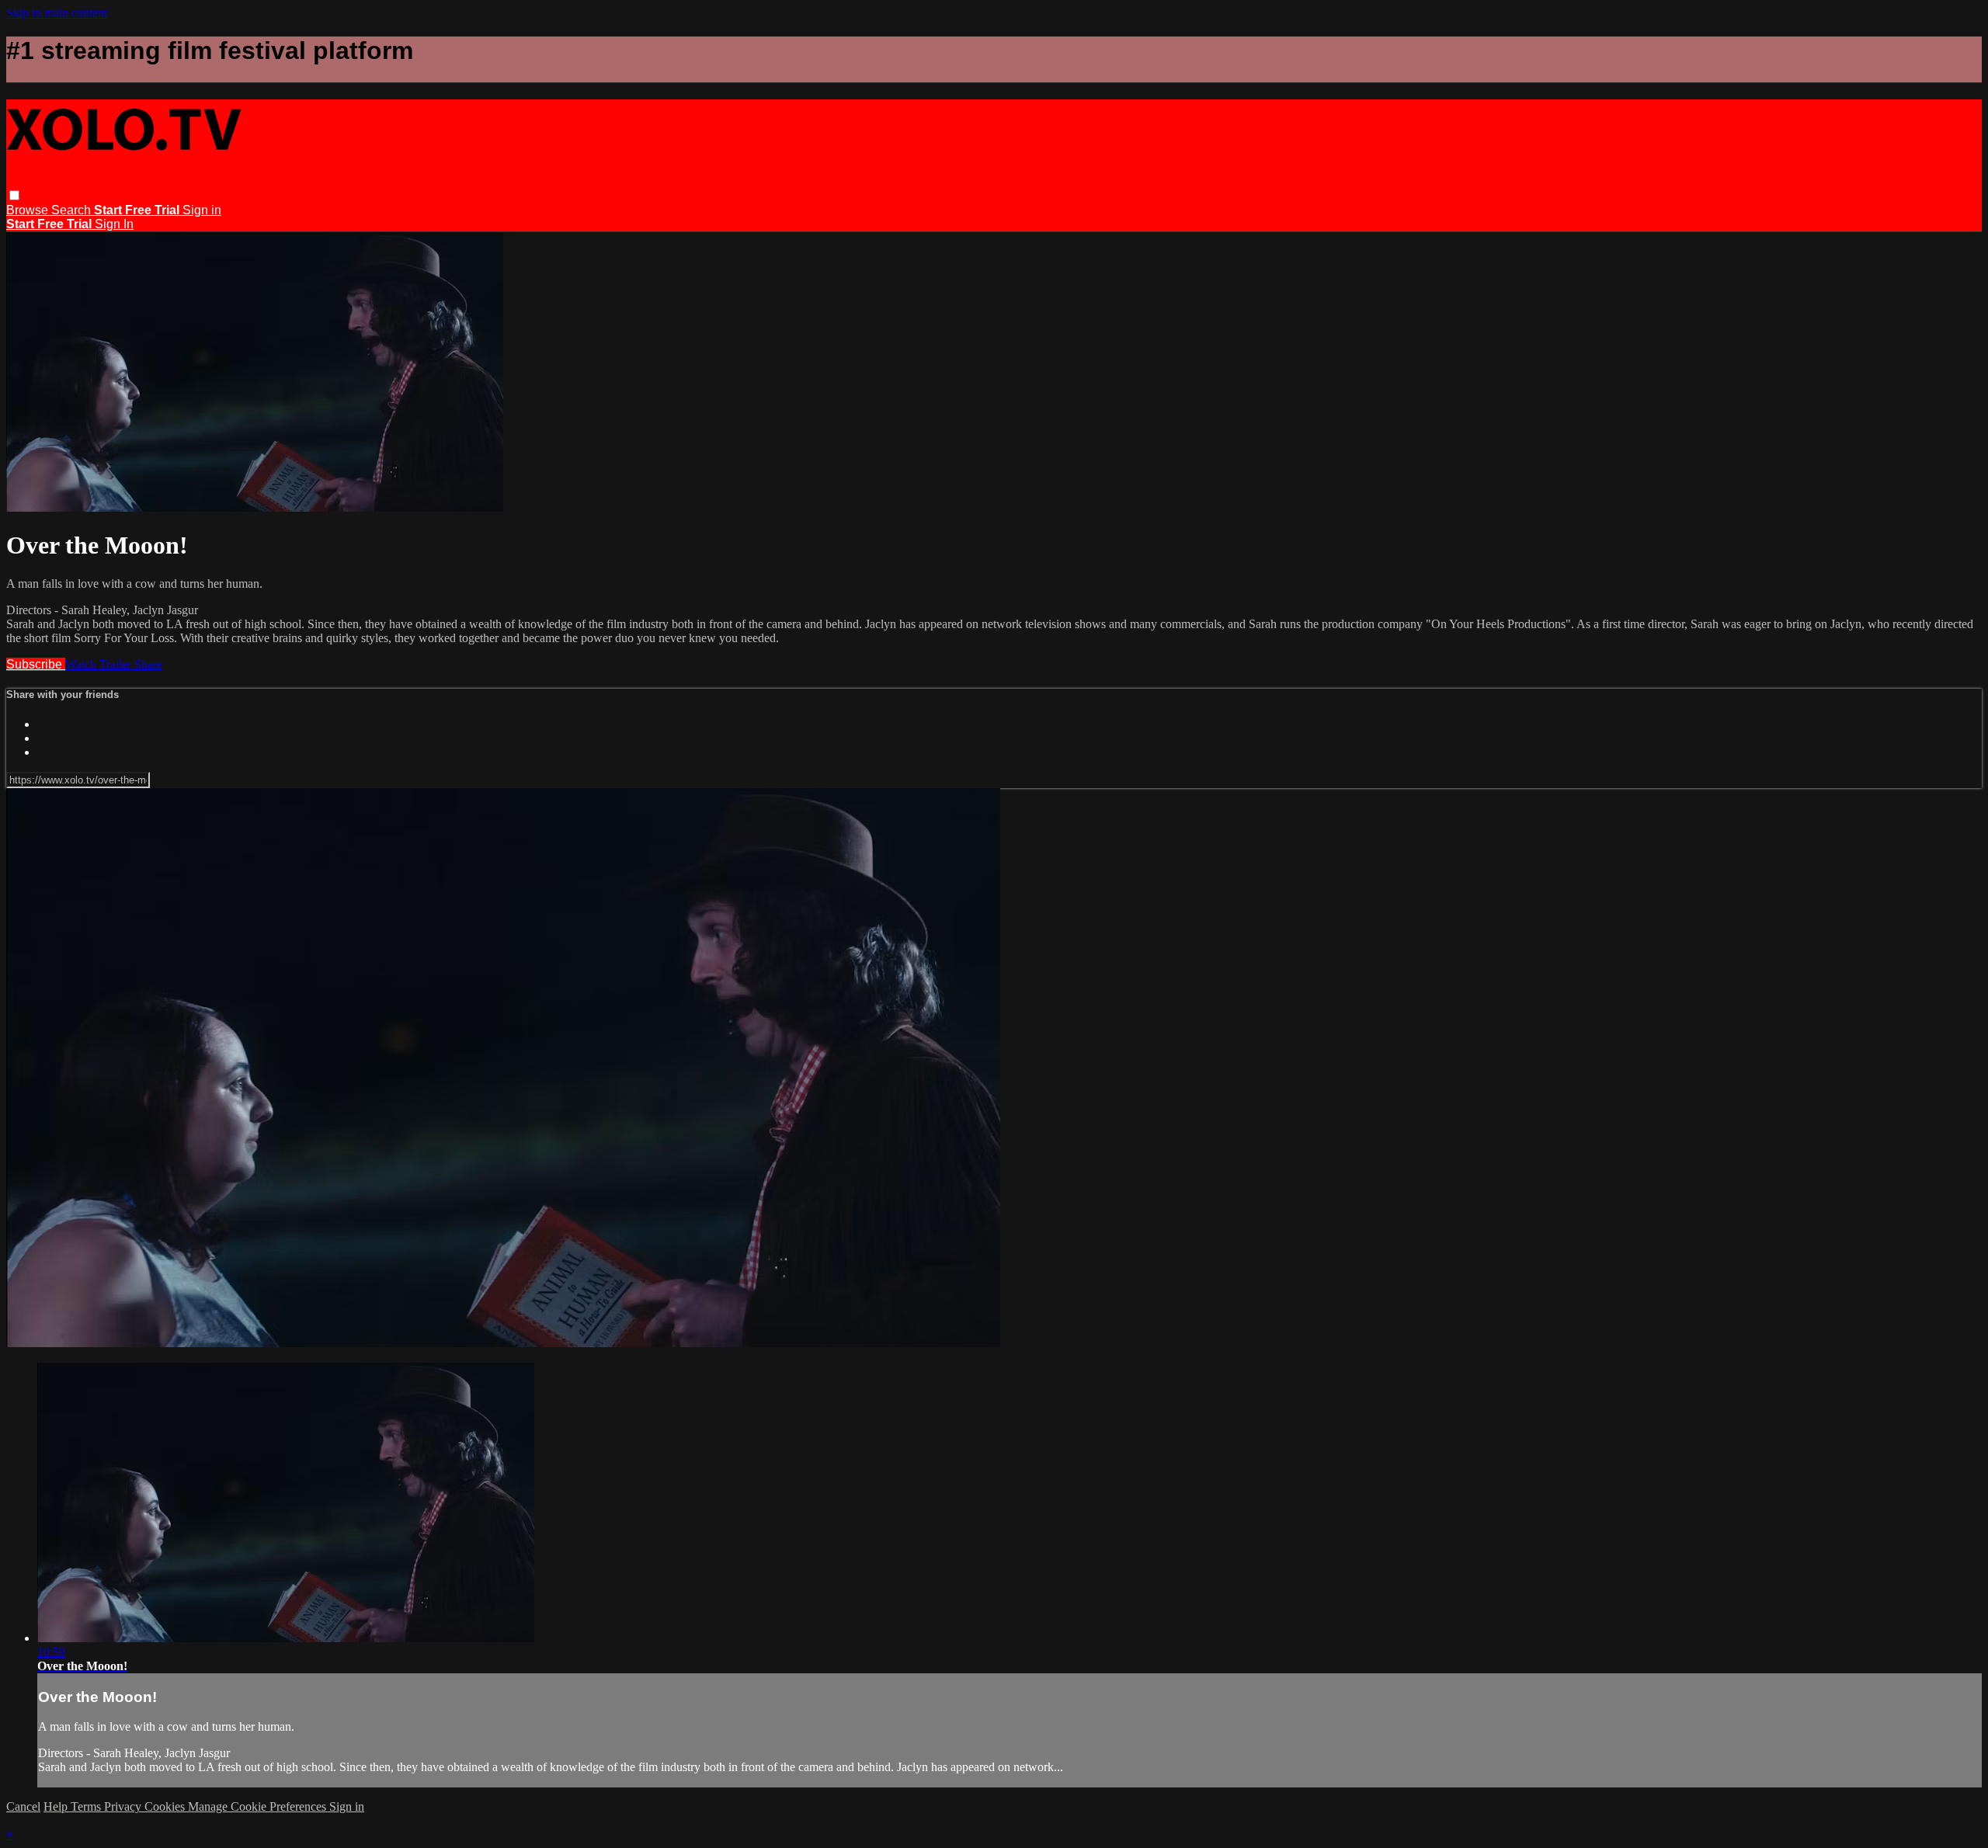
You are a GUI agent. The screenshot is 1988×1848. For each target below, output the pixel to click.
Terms (87, 1806)
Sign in (202, 210)
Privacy (124, 1806)
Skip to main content (57, 13)
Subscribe (36, 664)
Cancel (23, 1806)
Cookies (166, 1806)
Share (148, 664)
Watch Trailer (100, 664)
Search (73, 210)
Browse (29, 210)
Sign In (114, 224)
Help (57, 1806)
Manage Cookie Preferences (259, 1806)
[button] (14, 195)
